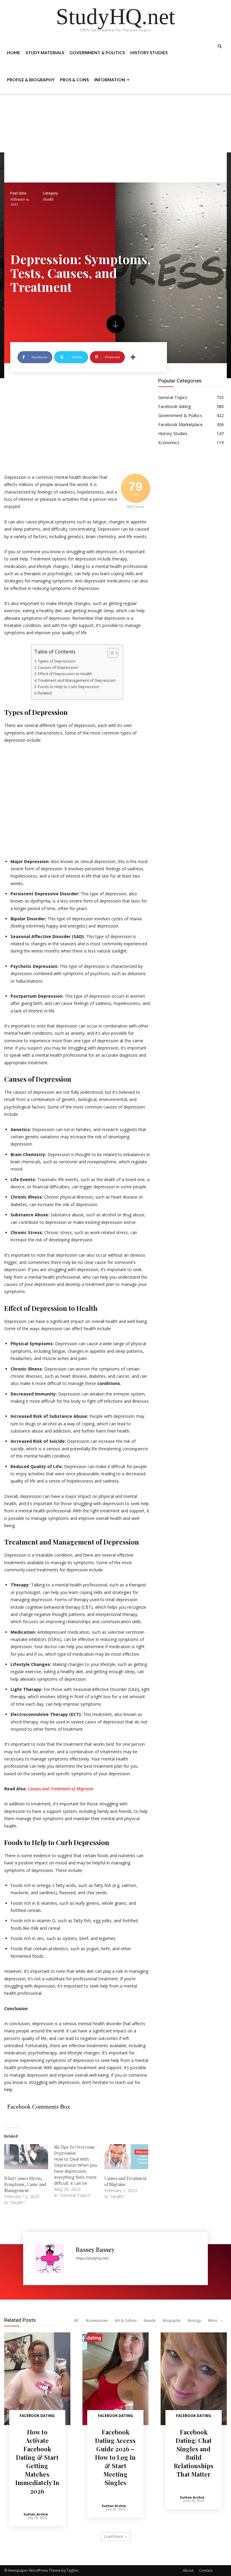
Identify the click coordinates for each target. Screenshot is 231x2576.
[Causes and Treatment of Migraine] (126, 2157)
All (76, 2320)
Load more (114, 2536)
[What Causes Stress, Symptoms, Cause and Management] (26, 2157)
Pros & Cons (74, 80)
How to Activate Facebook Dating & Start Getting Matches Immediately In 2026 (37, 2461)
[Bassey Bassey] (52, 2259)
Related (45, 693)
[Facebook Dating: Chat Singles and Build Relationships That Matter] (194, 2379)
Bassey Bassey (95, 2249)
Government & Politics (97, 53)
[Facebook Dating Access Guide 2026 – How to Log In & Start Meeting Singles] (115, 2379)
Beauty (150, 2320)
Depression (50, 712)
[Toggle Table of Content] (110, 653)
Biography (172, 2320)
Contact (206, 2570)
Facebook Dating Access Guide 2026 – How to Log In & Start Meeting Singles (115, 2457)
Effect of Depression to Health (65, 674)
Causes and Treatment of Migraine (61, 1789)
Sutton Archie (36, 2514)
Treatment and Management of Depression (77, 680)
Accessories (97, 2320)
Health (48, 199)
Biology (194, 2320)
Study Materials (45, 53)
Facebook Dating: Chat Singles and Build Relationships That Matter (194, 2453)
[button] (220, 47)
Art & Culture (126, 2320)
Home (14, 53)
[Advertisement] (115, 138)
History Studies (149, 53)
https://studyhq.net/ (92, 2258)
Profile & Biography (31, 80)
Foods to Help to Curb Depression (69, 687)
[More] (133, 357)
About (188, 2570)
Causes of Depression (59, 667)
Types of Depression (57, 661)
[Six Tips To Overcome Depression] (79, 2171)
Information (110, 80)
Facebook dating (37, 2416)
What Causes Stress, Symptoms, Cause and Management (25, 2184)
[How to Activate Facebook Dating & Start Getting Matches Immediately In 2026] (37, 2379)
